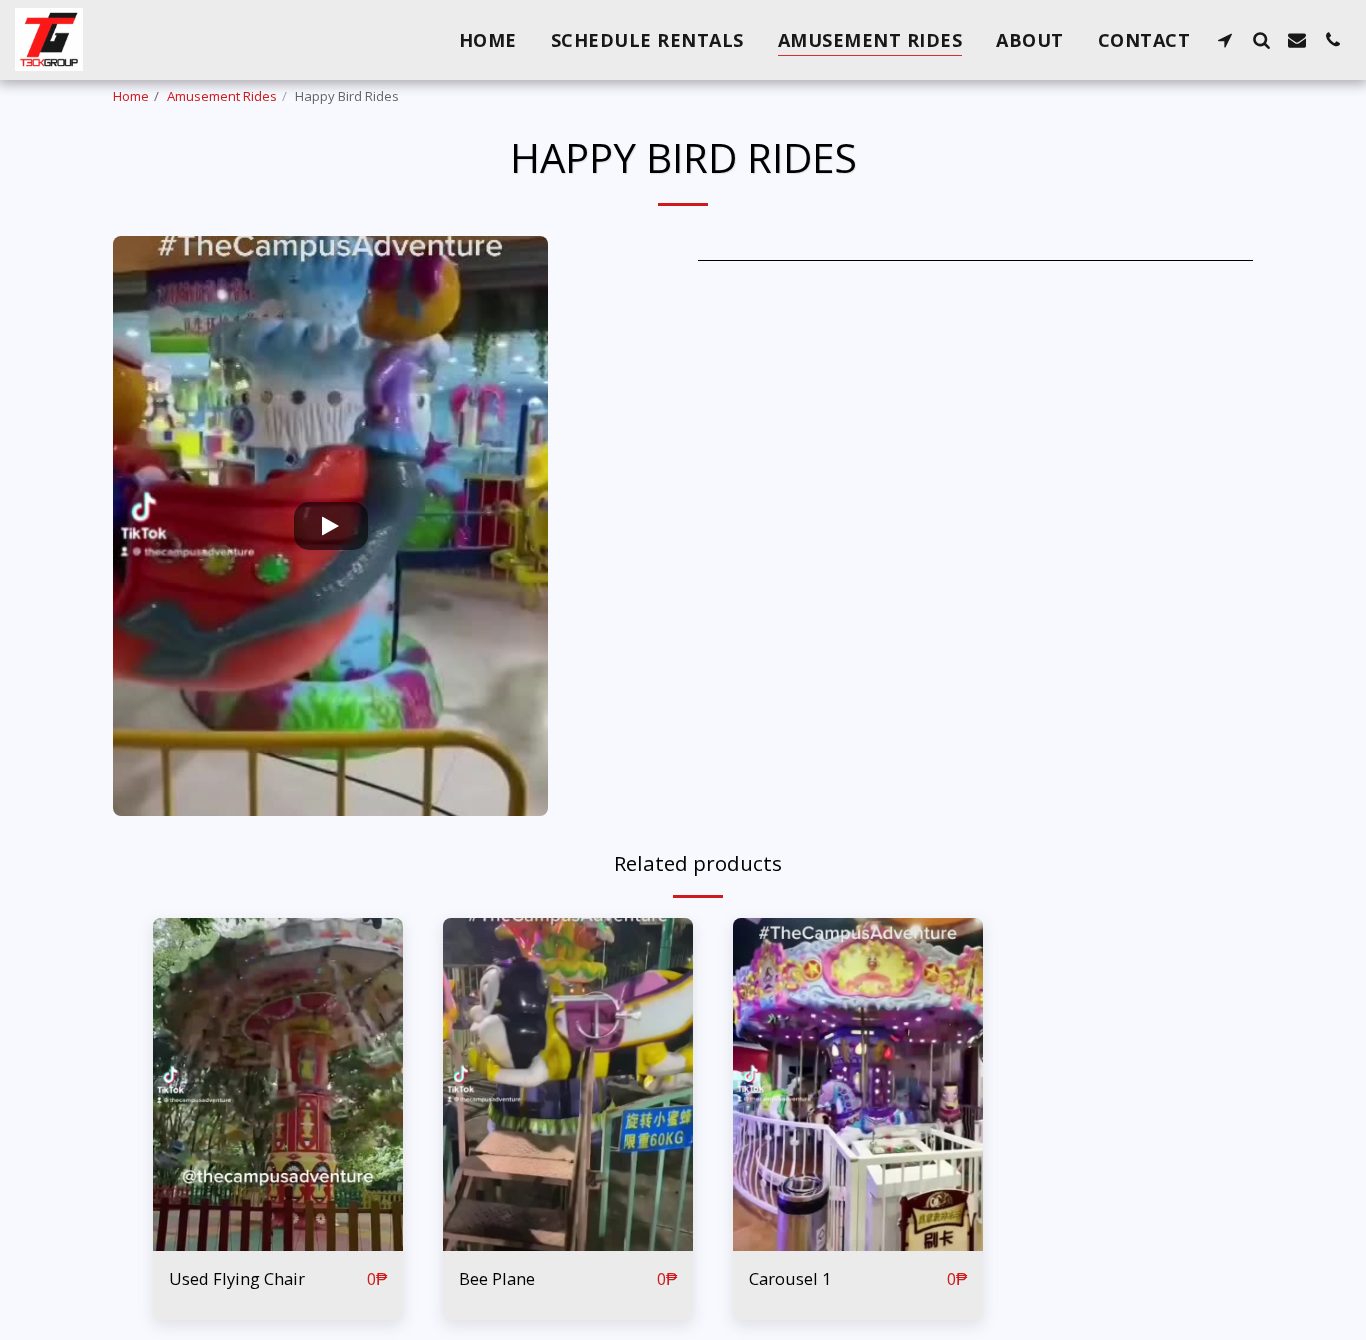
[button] (1225, 39)
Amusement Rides (222, 96)
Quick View (278, 1240)
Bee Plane (497, 1278)
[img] (278, 1084)
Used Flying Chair (237, 1278)
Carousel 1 (790, 1278)
